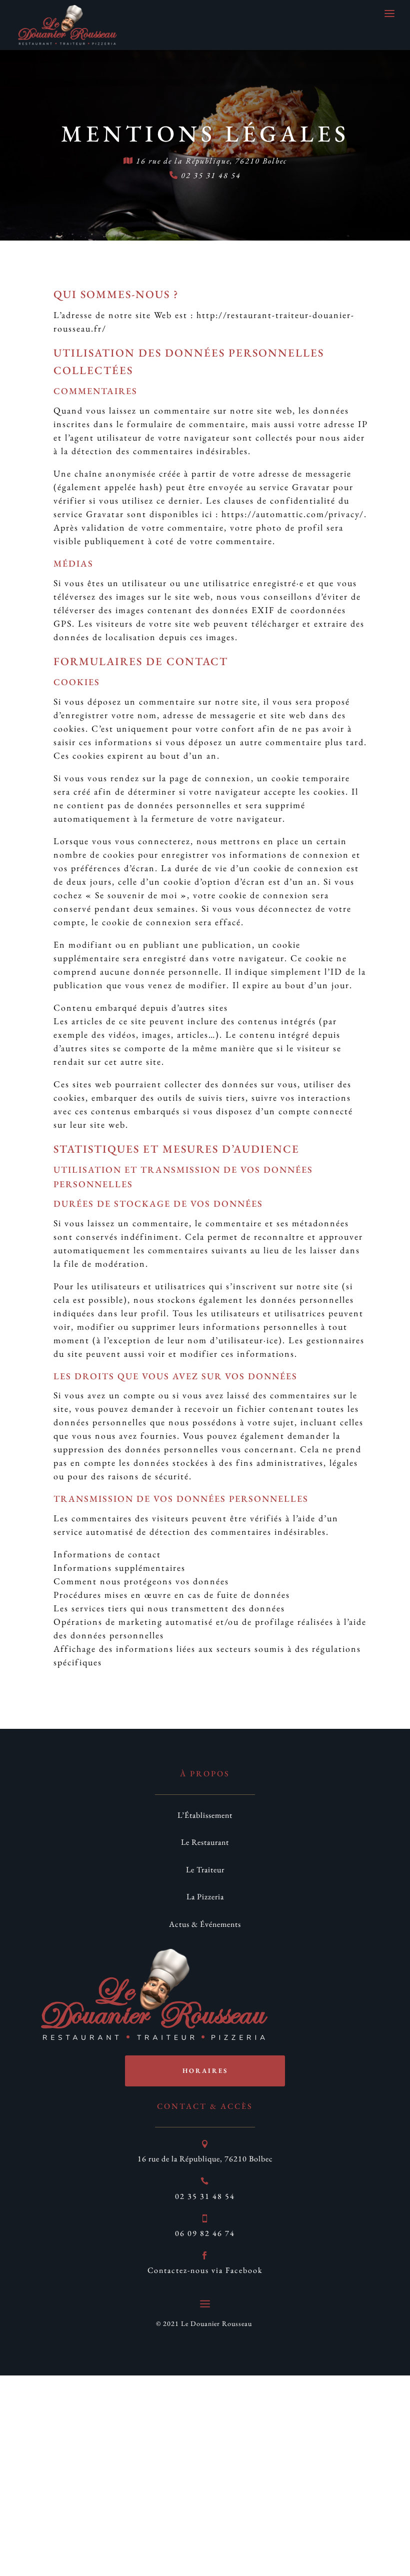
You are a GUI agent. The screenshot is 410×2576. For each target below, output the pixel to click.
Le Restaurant (205, 1842)
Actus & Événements (205, 1924)
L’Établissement (205, 1815)
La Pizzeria (205, 1897)
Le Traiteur (205, 1870)
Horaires (205, 2071)
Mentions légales (205, 134)
